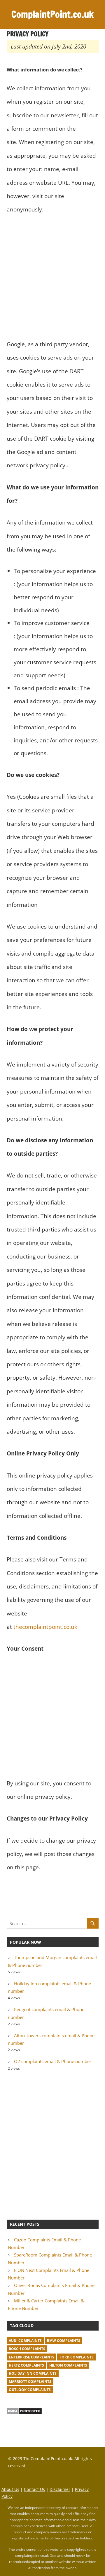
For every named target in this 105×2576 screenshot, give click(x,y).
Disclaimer (60, 2489)
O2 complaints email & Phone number (53, 2061)
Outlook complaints (30, 2390)
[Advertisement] (52, 277)
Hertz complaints (26, 2365)
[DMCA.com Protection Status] (24, 2413)
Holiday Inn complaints (33, 2373)
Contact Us (34, 2489)
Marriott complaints (30, 2382)
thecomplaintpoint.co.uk (45, 1627)
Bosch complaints (27, 2349)
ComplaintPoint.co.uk (52, 14)
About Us (10, 2489)
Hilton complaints (68, 2365)
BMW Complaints (64, 2341)
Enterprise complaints (32, 2357)
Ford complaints (77, 2357)
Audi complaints (25, 2341)
